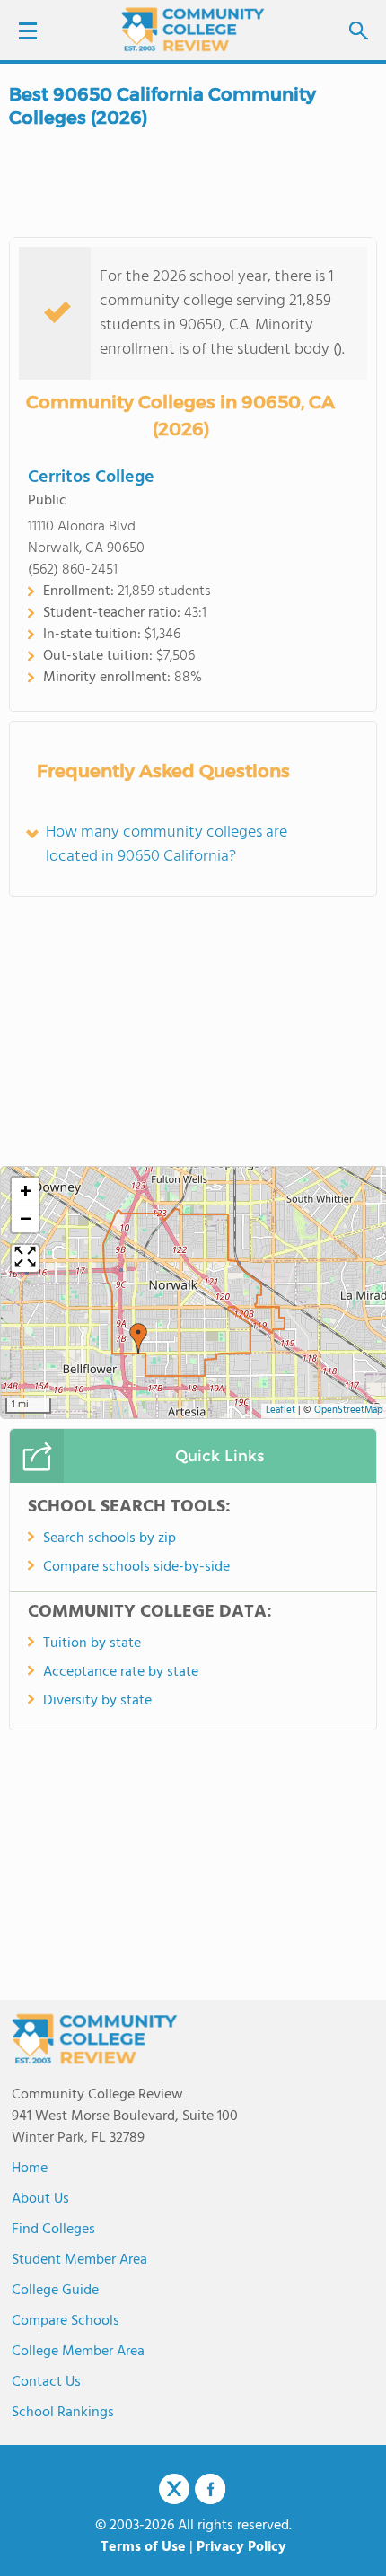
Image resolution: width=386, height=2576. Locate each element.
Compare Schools (66, 2321)
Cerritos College (91, 478)
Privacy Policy (241, 2547)
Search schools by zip (110, 1538)
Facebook (210, 2489)
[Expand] (25, 1258)
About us (40, 2199)
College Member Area (78, 2352)
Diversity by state (97, 1701)
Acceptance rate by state (121, 1672)
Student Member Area (79, 2260)
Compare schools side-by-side (136, 1567)
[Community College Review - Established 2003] (193, 29)
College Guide (55, 2291)
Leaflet (281, 1411)
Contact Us (46, 2382)
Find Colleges (53, 2230)
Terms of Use (143, 2547)
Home (30, 2169)
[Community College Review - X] (174, 2490)
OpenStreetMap (348, 1411)
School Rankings (63, 2413)
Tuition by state (92, 1643)
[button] (138, 1338)
